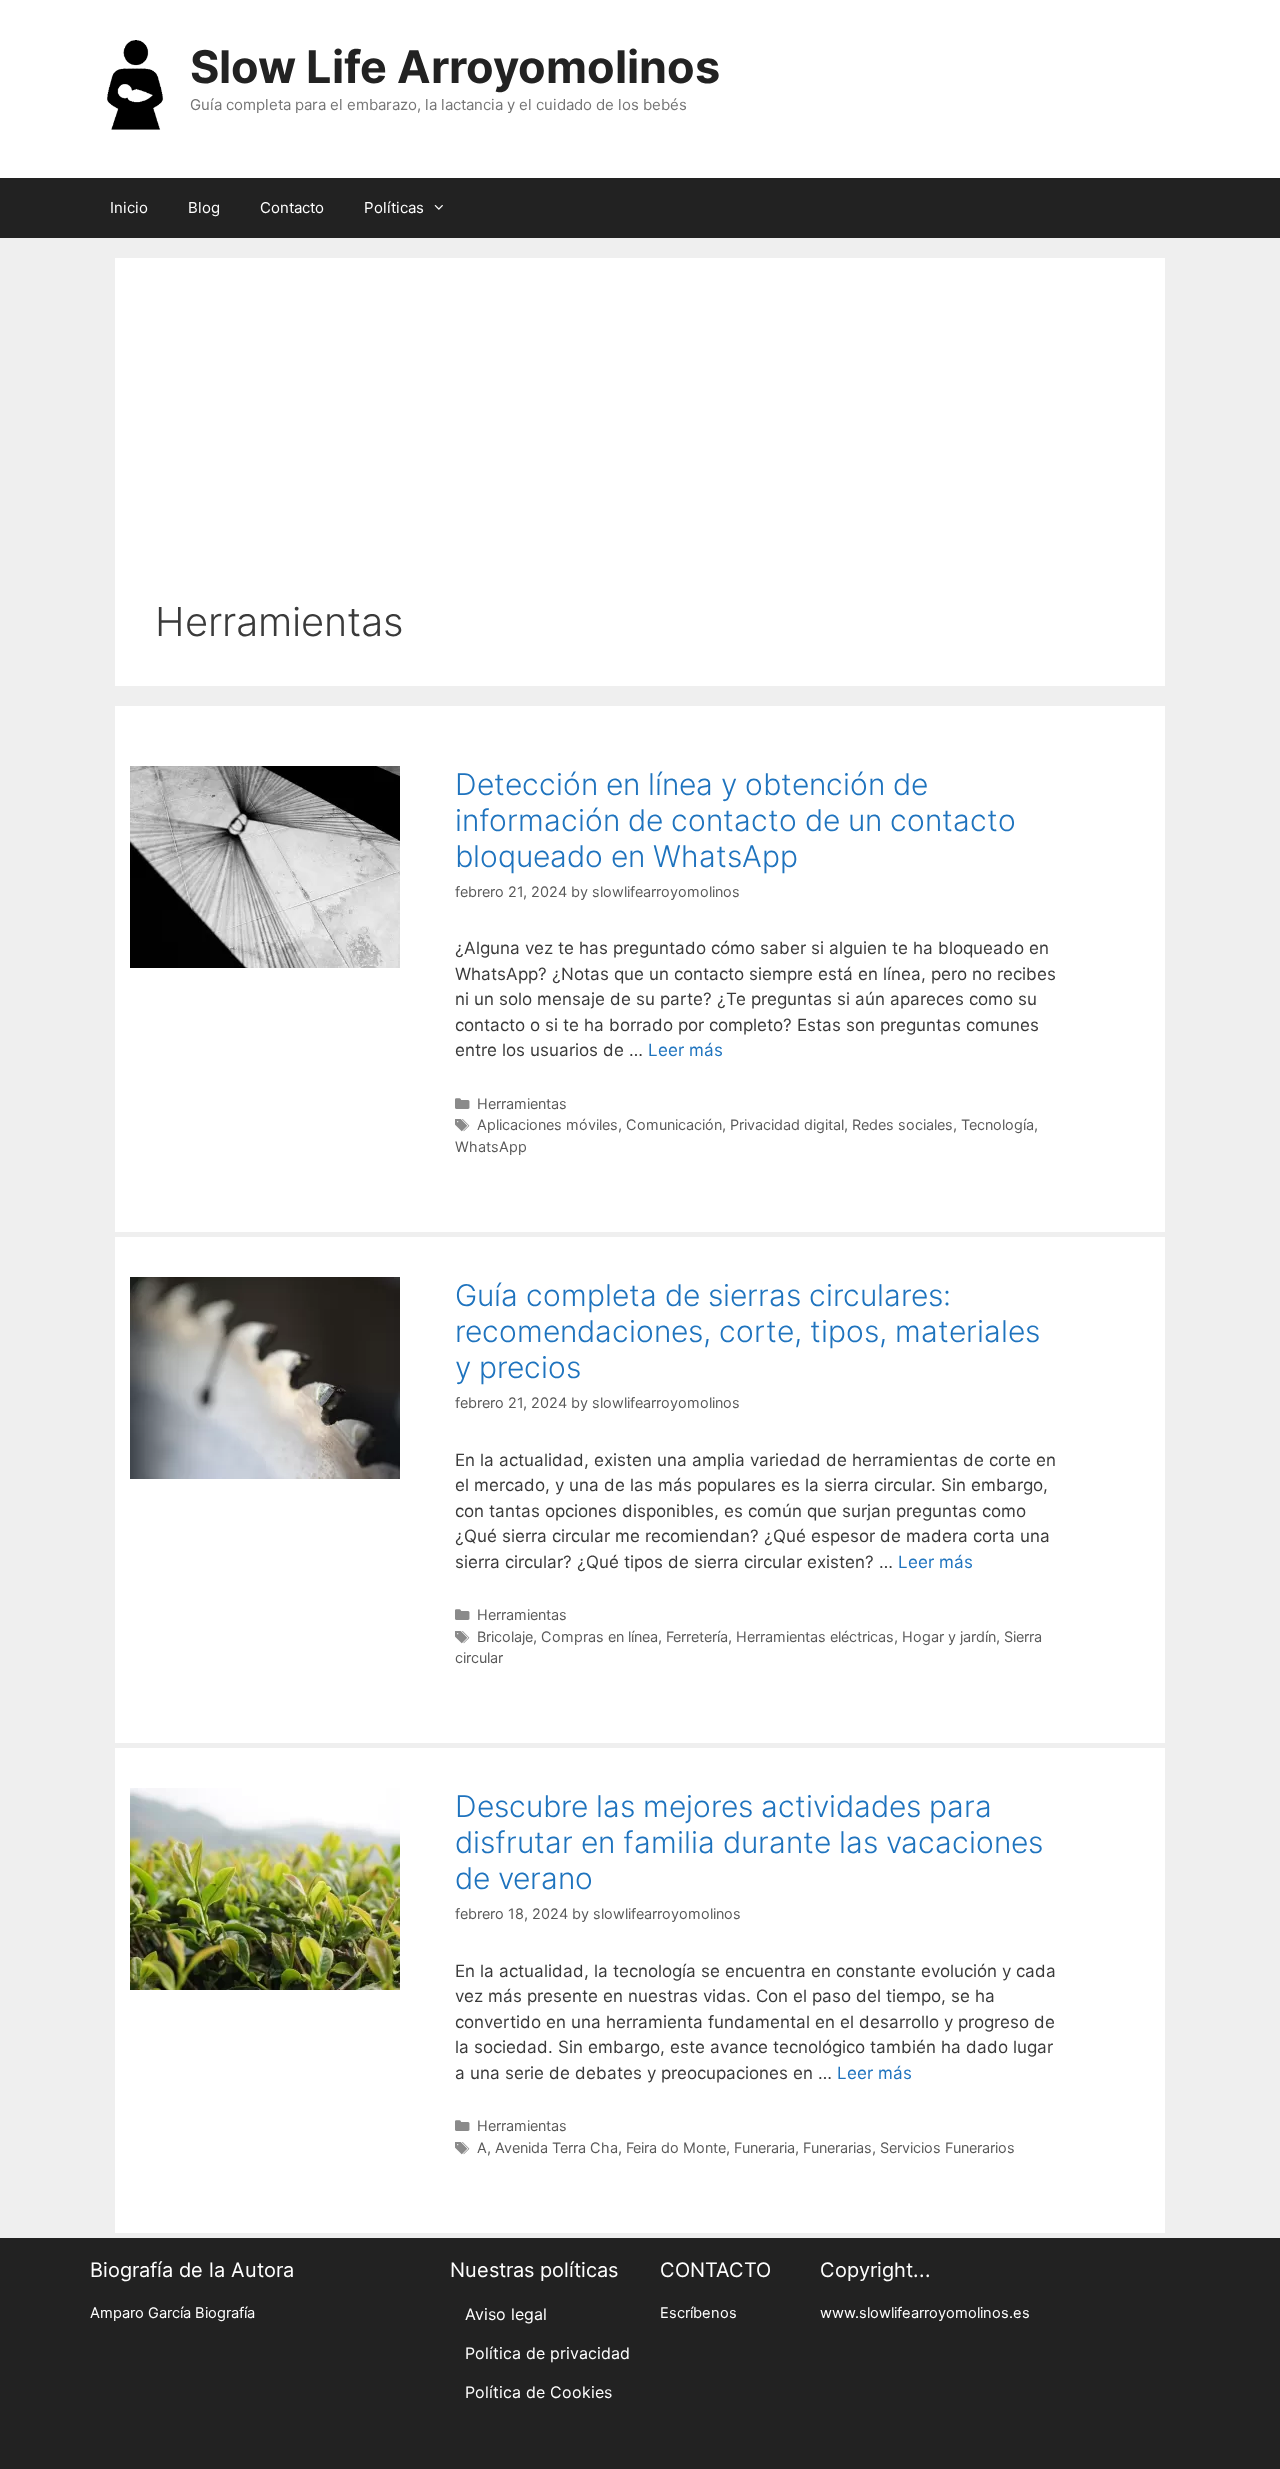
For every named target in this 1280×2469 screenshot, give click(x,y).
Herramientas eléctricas (815, 1636)
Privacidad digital (787, 1124)
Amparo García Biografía (172, 2313)
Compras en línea (599, 1636)
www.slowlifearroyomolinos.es (925, 2313)
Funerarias (837, 2147)
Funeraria (764, 2147)
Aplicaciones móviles (547, 1124)
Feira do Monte (676, 2147)
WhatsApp (491, 1146)
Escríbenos (698, 2313)
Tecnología (997, 1124)
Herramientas (522, 1103)
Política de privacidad (547, 2353)
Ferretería (697, 1636)
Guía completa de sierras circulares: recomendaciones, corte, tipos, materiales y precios (747, 1331)
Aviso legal (506, 2314)
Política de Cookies (538, 2392)
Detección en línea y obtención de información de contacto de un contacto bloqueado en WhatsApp (735, 820)
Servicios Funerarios (947, 2147)
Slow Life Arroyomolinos (455, 66)
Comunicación (674, 1124)
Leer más (685, 1050)
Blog (204, 207)
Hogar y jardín (949, 1636)
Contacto (292, 207)
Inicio (129, 207)
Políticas (394, 207)
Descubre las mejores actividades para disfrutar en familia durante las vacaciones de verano (749, 1842)
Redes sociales (902, 1124)
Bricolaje (505, 1636)
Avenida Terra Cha (556, 2147)
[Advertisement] (640, 448)
